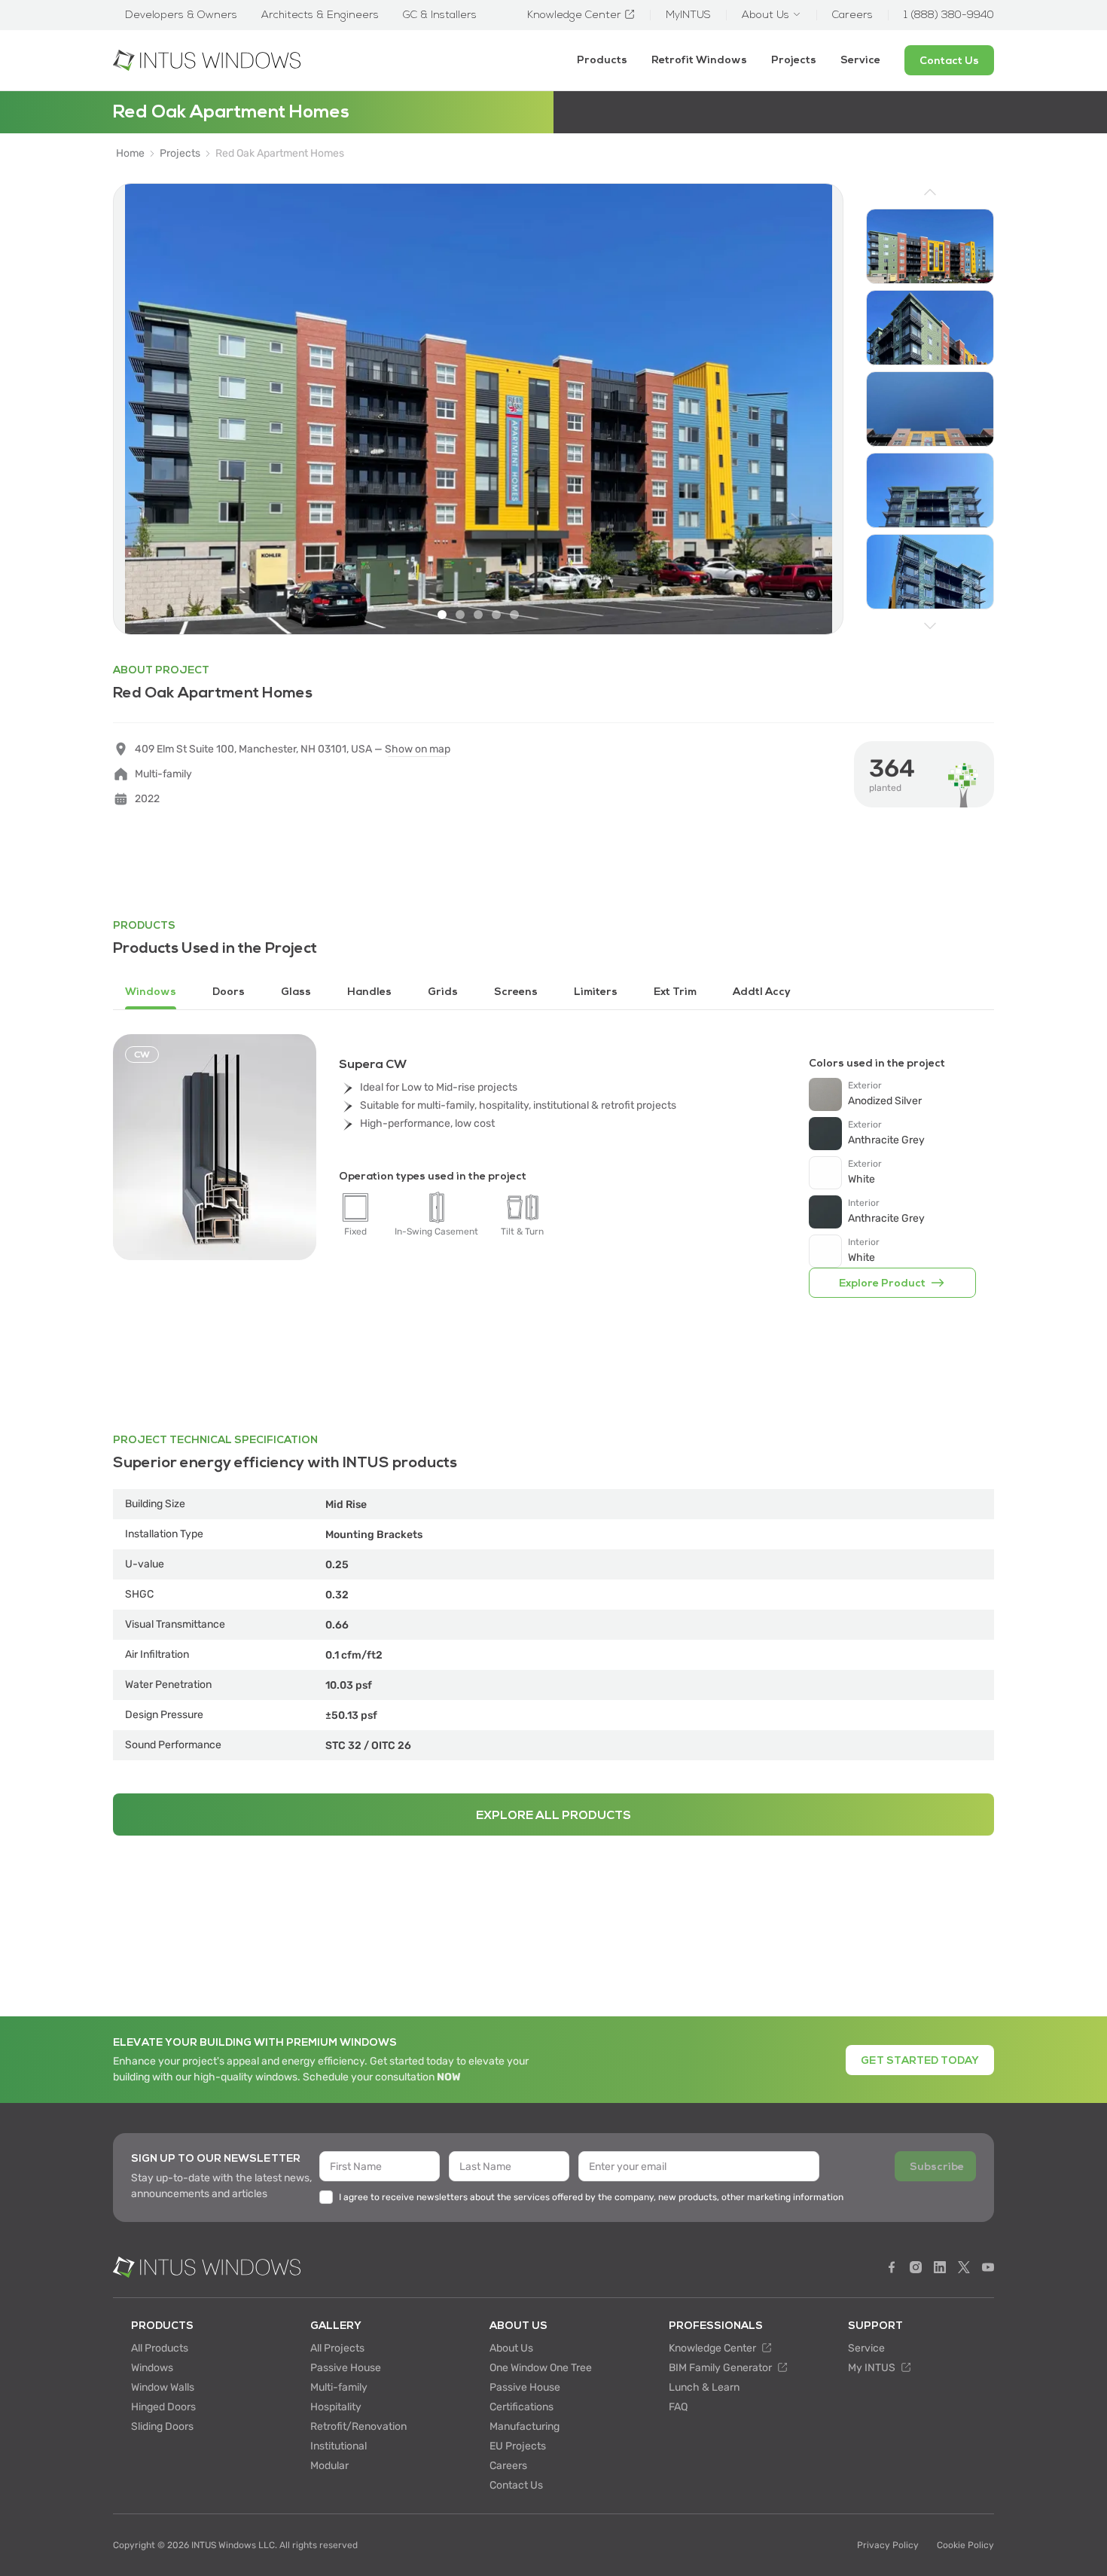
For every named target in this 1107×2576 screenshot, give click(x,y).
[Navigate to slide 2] (460, 615)
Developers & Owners (181, 15)
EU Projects (518, 2446)
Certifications (521, 2407)
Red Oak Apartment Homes (280, 154)
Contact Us (516, 2485)
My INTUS (873, 2368)
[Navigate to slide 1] (442, 615)
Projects (794, 60)
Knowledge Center (714, 2348)
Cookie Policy (965, 2545)
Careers (508, 2466)
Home (130, 154)
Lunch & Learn (704, 2387)
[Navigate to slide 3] (478, 615)
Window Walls (163, 2387)
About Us (511, 2348)
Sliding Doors (162, 2426)
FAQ (678, 2407)
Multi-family (339, 2387)
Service (860, 60)
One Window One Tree (541, 2368)
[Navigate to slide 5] (514, 615)
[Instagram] (916, 2267)
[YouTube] (988, 2267)
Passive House (346, 2368)
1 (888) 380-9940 (949, 15)
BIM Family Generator (721, 2368)
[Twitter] (964, 2267)
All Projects (337, 2348)
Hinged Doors (163, 2407)
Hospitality (336, 2407)
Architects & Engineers (320, 15)
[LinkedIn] (940, 2267)
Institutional (339, 2446)
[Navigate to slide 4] (496, 615)
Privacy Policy (888, 2545)
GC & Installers (440, 15)
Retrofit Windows (699, 60)
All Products (160, 2348)
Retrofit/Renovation (358, 2426)
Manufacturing (525, 2426)
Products (602, 60)
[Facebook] (892, 2267)
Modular (329, 2466)
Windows (152, 2368)
